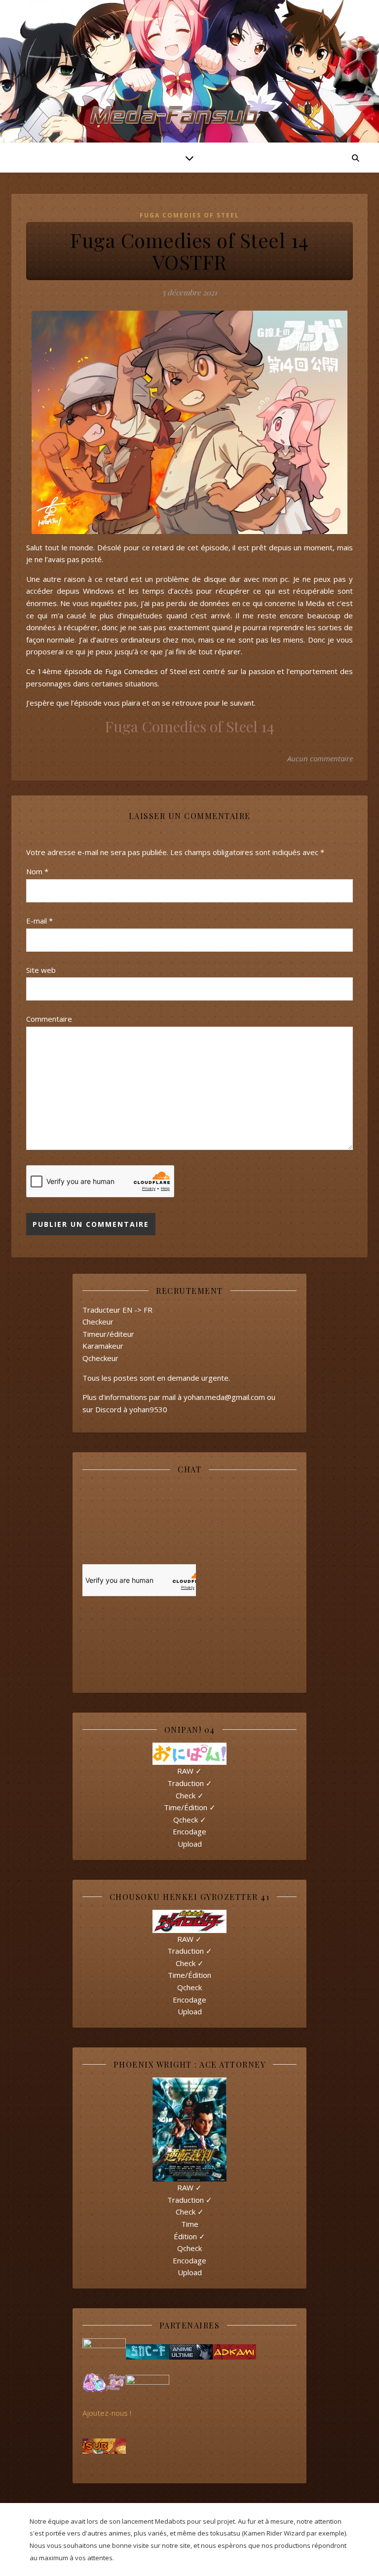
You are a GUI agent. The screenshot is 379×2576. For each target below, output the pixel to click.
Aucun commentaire (320, 758)
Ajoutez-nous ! (107, 2413)
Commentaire (49, 1019)
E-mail (39, 921)
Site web (41, 970)
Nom (37, 871)
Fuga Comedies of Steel (189, 215)
